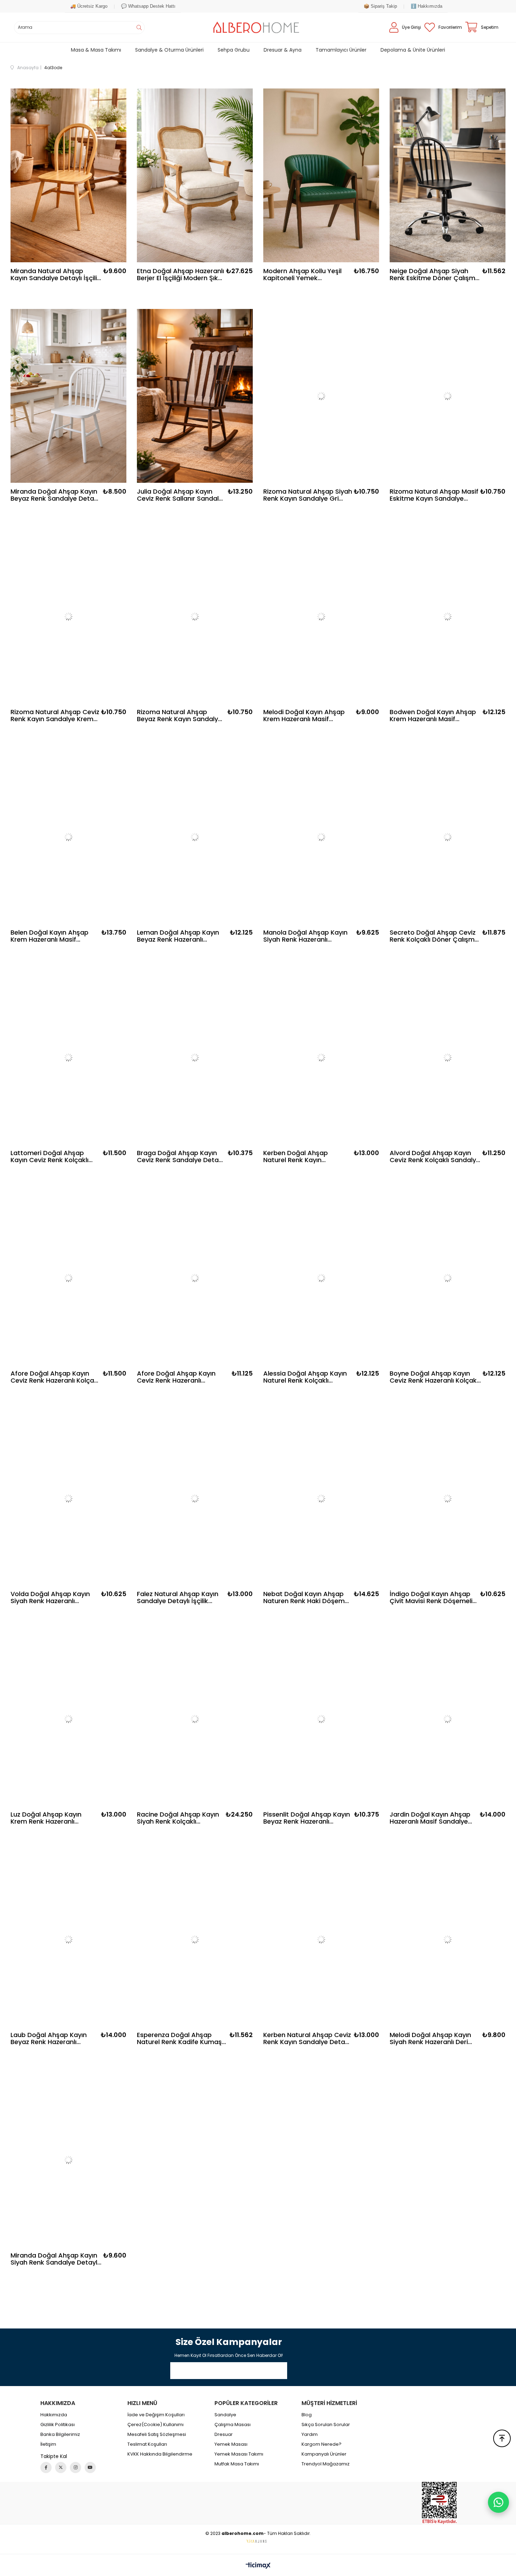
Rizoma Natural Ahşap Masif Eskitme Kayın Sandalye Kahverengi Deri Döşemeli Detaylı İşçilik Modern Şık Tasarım (434, 495)
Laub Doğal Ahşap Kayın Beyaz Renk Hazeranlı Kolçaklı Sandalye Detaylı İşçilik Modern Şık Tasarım (51, 2038)
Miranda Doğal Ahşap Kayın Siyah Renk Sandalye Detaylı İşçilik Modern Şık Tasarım (55, 2259)
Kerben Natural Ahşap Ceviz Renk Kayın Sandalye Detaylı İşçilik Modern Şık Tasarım (307, 2038)
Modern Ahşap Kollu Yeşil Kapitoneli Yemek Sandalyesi (302, 275)
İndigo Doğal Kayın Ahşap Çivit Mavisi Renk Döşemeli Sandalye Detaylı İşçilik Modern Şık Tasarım (431, 1597)
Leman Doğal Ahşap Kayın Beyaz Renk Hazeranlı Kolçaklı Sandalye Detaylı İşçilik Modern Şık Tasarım (178, 936)
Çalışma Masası (233, 2425)
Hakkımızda (54, 2415)
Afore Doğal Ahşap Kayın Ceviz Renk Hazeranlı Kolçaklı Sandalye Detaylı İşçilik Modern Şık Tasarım (55, 1377)
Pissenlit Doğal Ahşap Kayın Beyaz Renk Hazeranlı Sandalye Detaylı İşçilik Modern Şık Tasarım (307, 1818)
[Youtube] (90, 2468)
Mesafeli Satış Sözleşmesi (157, 2435)
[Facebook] (46, 2468)
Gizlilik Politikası (58, 2425)
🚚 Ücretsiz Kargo (89, 6)
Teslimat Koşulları (147, 2444)
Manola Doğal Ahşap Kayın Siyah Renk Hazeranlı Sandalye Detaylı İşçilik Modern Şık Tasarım (305, 936)
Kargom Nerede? (322, 2444)
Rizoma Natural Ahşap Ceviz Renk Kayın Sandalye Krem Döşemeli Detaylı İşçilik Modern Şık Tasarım (55, 716)
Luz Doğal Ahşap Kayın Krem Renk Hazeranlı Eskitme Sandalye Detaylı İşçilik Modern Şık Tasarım (51, 1818)
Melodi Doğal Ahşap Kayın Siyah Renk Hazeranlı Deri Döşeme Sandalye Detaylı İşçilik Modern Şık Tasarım (430, 2038)
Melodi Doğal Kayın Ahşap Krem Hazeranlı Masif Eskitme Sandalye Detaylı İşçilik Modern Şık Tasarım (304, 716)
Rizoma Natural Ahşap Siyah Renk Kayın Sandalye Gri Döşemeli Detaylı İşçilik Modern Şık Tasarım (308, 495)
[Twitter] (61, 2468)
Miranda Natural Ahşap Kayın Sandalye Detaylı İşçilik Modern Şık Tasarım (55, 275)
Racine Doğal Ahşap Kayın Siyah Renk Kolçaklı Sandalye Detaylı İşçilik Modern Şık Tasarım (178, 1818)
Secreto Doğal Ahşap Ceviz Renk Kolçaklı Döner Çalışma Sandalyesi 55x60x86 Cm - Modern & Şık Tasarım (434, 936)
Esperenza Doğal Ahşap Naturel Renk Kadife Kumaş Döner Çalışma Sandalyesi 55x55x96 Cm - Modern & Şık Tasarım (179, 2038)
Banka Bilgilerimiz (60, 2435)
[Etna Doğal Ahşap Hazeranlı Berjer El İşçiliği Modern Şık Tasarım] (195, 175)
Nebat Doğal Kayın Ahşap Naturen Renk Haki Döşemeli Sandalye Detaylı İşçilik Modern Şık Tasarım (307, 1597)
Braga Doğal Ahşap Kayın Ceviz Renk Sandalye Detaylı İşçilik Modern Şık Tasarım (181, 1157)
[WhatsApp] (498, 2502)
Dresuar (224, 2435)
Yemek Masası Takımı (239, 2454)
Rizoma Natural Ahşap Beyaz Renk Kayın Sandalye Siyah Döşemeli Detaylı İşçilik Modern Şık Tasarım (179, 716)
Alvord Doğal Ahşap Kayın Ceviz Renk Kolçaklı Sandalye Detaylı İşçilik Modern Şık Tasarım (435, 1157)
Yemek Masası (231, 2444)
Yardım (310, 2435)
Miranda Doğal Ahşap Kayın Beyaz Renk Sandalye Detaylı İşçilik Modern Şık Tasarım (55, 495)
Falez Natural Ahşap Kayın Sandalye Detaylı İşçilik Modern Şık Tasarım (178, 1597)
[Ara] (139, 28)
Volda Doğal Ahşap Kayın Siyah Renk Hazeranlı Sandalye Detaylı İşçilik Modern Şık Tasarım (50, 1597)
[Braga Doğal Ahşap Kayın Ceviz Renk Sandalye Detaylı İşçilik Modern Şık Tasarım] (195, 1057)
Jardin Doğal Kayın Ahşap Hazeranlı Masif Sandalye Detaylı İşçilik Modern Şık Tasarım (430, 1818)
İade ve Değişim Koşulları (156, 2415)
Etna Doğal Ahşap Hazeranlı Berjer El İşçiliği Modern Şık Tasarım (180, 275)
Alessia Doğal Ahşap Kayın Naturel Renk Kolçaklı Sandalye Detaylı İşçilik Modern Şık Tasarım (305, 1377)
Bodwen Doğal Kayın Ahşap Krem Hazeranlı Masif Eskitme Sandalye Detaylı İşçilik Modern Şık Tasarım (433, 716)
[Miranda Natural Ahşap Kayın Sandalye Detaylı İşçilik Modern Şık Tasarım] (68, 175)
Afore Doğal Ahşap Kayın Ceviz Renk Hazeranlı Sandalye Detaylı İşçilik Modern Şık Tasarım (176, 1377)
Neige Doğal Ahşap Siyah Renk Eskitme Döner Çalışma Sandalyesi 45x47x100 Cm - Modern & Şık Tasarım (435, 275)
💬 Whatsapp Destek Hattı (148, 6)
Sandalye (225, 2415)
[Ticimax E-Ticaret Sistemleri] (258, 2566)
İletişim (48, 2444)
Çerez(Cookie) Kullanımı (156, 2425)
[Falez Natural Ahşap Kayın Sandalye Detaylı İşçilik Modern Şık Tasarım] (195, 1498)
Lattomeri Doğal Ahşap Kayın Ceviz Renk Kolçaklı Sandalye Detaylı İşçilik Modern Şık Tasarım (49, 1157)
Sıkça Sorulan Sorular (326, 2425)
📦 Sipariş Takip (380, 6)
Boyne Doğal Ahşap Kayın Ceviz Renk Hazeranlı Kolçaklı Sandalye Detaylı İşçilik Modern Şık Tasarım (435, 1377)
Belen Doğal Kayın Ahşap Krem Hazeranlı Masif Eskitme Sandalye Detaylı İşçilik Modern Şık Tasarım (51, 936)
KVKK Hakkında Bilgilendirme (160, 2454)
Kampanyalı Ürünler (324, 2454)
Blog (307, 2415)
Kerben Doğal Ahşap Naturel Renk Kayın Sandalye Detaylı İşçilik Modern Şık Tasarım (299, 1157)
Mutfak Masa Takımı (237, 2464)
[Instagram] (75, 2468)
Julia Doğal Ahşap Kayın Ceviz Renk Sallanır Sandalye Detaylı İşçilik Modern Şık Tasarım (181, 495)
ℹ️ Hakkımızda (426, 6)
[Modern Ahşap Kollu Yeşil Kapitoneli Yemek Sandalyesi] (321, 175)
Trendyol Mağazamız (326, 2464)
